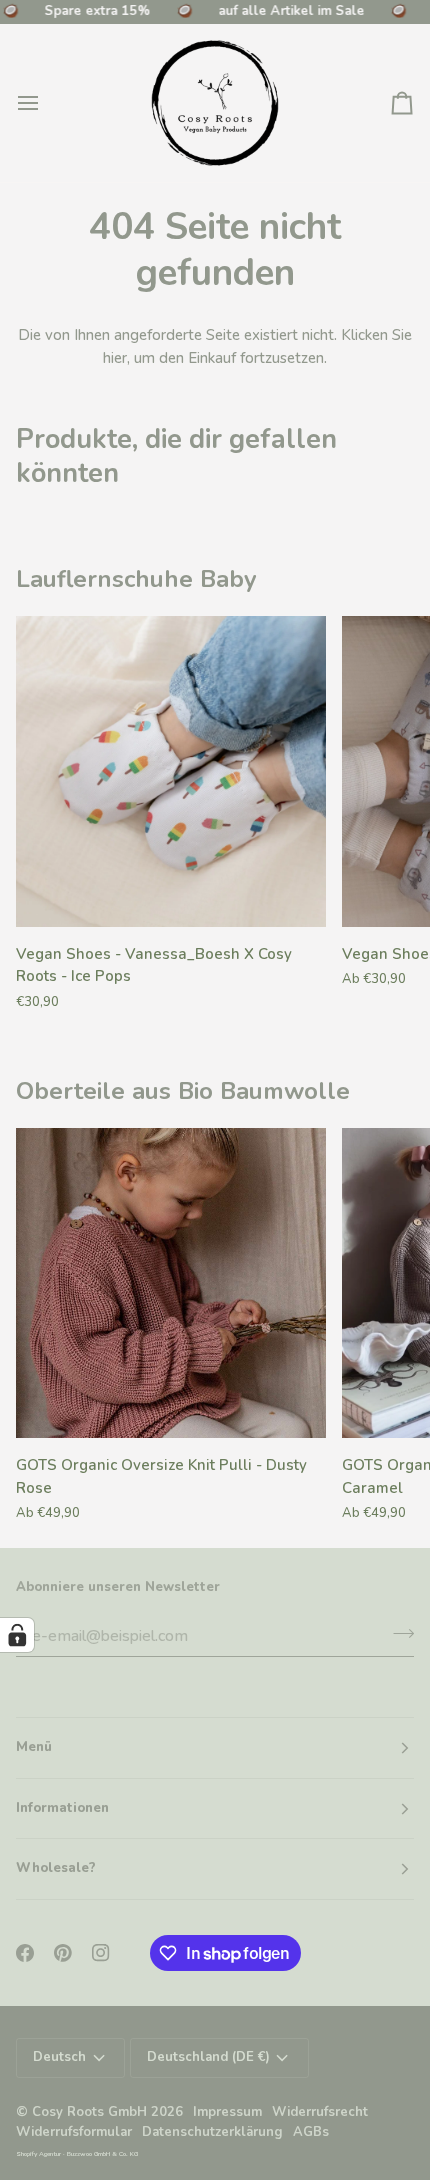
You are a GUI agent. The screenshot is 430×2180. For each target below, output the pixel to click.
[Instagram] (101, 1953)
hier (115, 358)
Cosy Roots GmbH (89, 2112)
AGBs (311, 2132)
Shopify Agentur (39, 2153)
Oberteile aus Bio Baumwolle (183, 1091)
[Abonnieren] (397, 1634)
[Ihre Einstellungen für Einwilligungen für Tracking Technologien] (17, 1635)
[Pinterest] (63, 1953)
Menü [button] (34, 1747)
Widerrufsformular (74, 2132)
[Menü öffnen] (46, 103)
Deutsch (59, 2057)
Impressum (227, 2112)
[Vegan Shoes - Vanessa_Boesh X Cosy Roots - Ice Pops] (171, 771)
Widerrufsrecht (320, 2112)
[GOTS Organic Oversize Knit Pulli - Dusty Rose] (171, 1283)
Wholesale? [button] (56, 1868)
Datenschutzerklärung (212, 2132)
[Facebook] (25, 1953)
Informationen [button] (62, 1808)
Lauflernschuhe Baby (136, 579)
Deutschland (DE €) (208, 2057)
